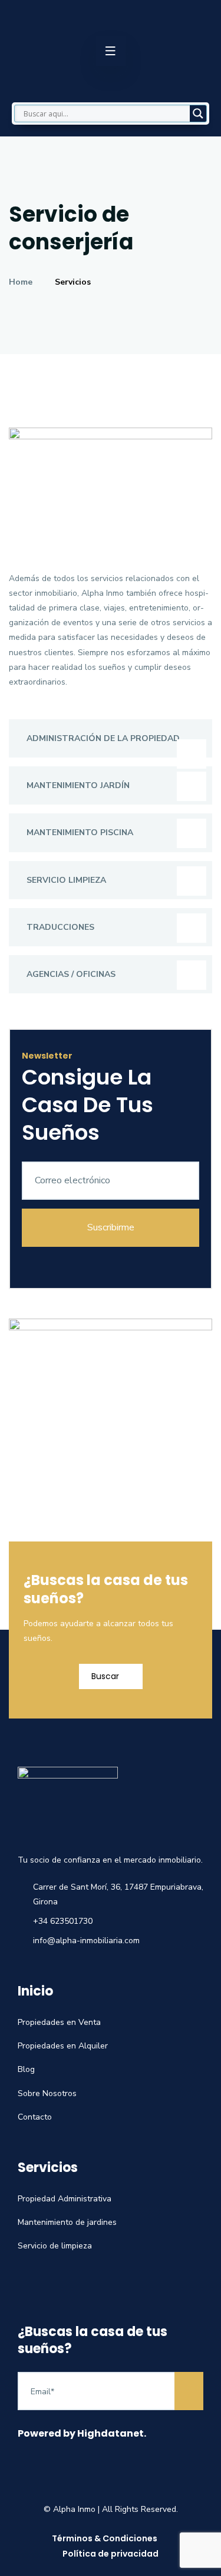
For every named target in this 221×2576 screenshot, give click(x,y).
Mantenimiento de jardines (67, 2222)
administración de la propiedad (103, 738)
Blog (26, 2069)
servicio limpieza (66, 880)
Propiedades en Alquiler (63, 2046)
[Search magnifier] (198, 114)
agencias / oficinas (71, 974)
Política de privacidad (111, 2554)
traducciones (60, 927)
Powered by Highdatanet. (82, 2433)
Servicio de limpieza (55, 2246)
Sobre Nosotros (47, 2093)
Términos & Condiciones (105, 2538)
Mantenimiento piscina (80, 832)
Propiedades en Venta (59, 2022)
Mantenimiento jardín (78, 785)
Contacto (35, 2117)
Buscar (106, 1676)
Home (23, 282)
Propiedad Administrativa (65, 2199)
